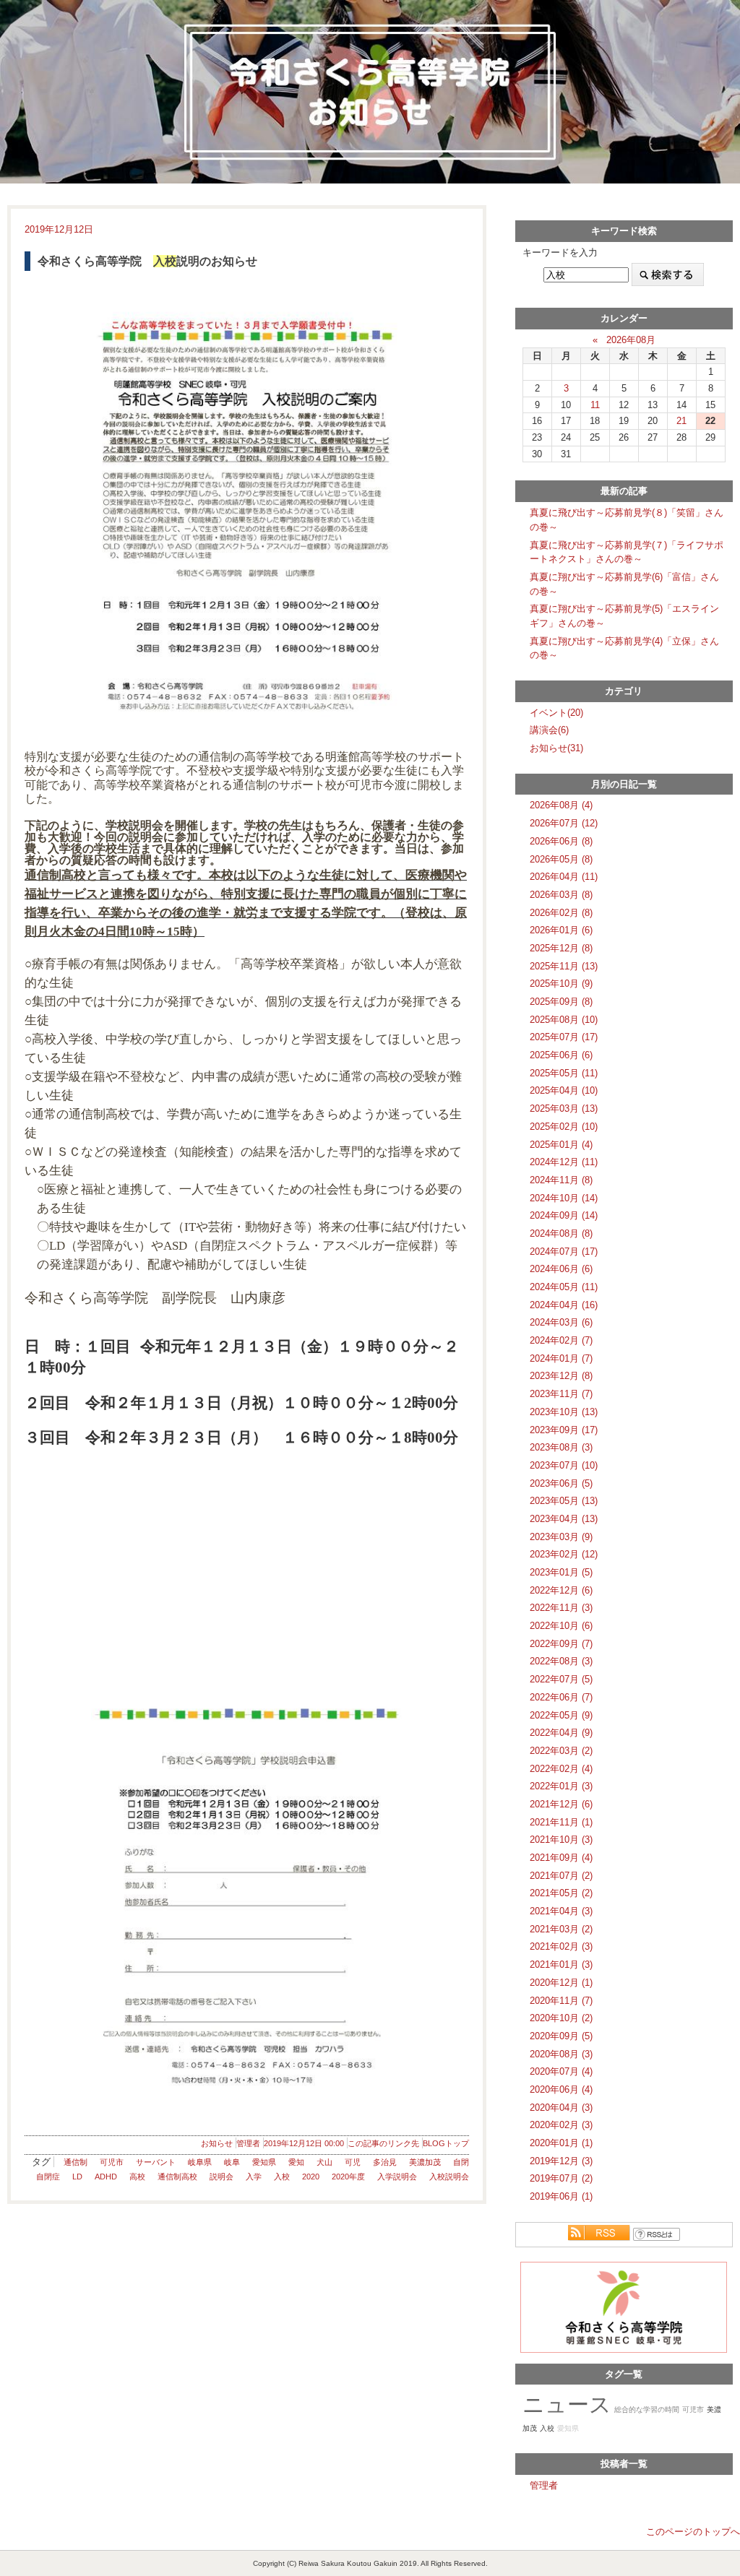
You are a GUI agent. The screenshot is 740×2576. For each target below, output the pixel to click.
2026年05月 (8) (561, 859)
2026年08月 (631, 340)
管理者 (248, 2143)
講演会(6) (549, 730)
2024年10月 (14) (564, 1198)
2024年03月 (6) (561, 1322)
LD (77, 2177)
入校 (282, 2177)
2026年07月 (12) (564, 823)
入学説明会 (397, 2177)
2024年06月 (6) (561, 1269)
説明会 (221, 2177)
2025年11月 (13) (564, 966)
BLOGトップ (446, 2143)
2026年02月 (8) (561, 913)
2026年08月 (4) (561, 805)
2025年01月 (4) (561, 1145)
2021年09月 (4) (561, 1858)
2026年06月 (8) (561, 841)
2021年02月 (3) (561, 1946)
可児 (353, 2162)
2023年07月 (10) (564, 1465)
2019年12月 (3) (561, 2161)
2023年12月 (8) (561, 1376)
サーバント (156, 2162)
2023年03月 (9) (561, 1537)
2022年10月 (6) (561, 1626)
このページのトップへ (693, 2532)
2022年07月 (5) (561, 1679)
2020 (311, 2177)
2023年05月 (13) (564, 1501)
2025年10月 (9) (561, 984)
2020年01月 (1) (561, 2143)
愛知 (296, 2162)
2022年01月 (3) (561, 1786)
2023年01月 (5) (561, 1572)
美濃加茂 (425, 2162)
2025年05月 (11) (564, 1073)
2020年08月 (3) (561, 2054)
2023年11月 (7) (561, 1394)
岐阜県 (200, 2162)
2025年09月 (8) (561, 1002)
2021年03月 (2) (561, 1929)
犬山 (324, 2162)
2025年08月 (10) (564, 1020)
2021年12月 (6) (561, 1804)
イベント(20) (556, 713)
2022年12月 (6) (561, 1590)
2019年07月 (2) (561, 2178)
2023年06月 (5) (561, 1483)
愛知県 (264, 2162)
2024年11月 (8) (561, 1180)
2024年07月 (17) (564, 1252)
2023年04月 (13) (564, 1519)
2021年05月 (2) (561, 1893)
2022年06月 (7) (561, 1697)
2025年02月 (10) (564, 1127)
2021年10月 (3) (561, 1840)
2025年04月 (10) (564, 1090)
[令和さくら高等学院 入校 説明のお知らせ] (247, 510)
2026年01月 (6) (561, 930)
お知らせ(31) (556, 748)
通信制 (76, 2162)
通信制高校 (177, 2177)
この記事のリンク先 (383, 2143)
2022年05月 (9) (561, 1715)
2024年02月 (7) (561, 1340)
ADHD (106, 2177)
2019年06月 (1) (561, 2196)
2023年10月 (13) (564, 1412)
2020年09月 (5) (561, 2036)
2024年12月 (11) (564, 1162)
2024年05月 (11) (564, 1287)
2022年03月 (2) (561, 1751)
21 (681, 421)
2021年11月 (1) (561, 1822)
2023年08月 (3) (561, 1447)
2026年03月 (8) (561, 895)
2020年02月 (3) (561, 2125)
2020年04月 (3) (561, 2108)
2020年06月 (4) (561, 2089)
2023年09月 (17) (564, 1430)
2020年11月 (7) (561, 2001)
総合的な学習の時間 (647, 2409)
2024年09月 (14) (564, 1215)
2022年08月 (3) (561, 1661)
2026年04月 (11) (564, 877)
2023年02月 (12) (564, 1554)
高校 (137, 2177)
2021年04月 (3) (561, 1911)
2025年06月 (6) (561, 1055)
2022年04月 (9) (561, 1733)
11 (595, 405)
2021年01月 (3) (561, 1965)
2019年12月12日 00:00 (304, 2143)
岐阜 (232, 2162)
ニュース (567, 2404)
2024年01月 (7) (561, 1358)
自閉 (461, 2162)
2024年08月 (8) (561, 1233)
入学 (254, 2177)
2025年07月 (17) (564, 1037)
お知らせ (217, 2143)
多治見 (385, 2162)
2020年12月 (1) (561, 1983)
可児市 (112, 2162)
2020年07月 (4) (561, 2071)
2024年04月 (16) (564, 1305)
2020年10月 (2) (561, 2018)
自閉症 (48, 2177)
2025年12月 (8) (561, 948)
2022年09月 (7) (561, 1644)
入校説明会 (449, 2177)
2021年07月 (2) (561, 1876)
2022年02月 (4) (561, 1769)
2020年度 (348, 2177)
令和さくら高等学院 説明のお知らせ (147, 261)
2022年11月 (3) (561, 1608)
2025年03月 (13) (564, 1108)
